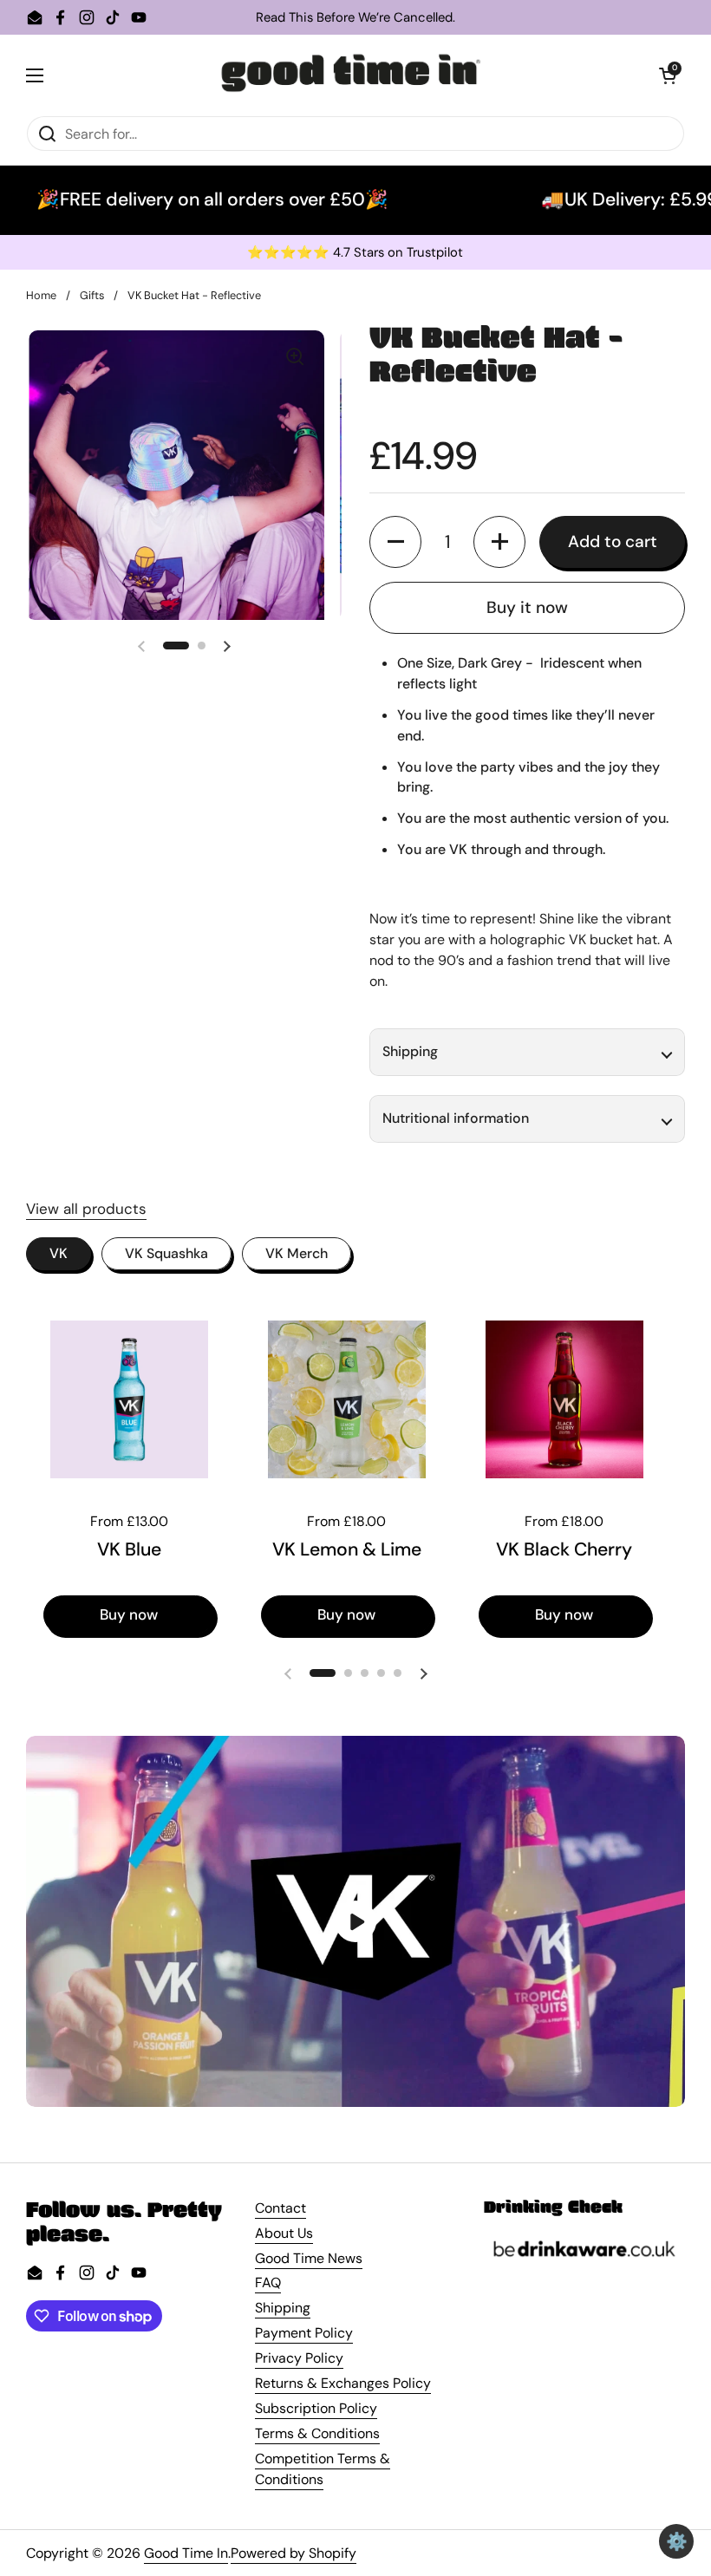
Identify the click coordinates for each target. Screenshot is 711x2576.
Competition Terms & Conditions (323, 2469)
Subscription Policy (316, 2408)
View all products (86, 1209)
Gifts (92, 295)
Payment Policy (304, 2333)
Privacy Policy (299, 2358)
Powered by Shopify (294, 2553)
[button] (668, 75)
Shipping (283, 2308)
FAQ (268, 2283)
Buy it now (527, 607)
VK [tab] (59, 1253)
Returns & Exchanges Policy (343, 2383)
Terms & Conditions (317, 2433)
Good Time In (186, 2553)
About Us (284, 2233)
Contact (280, 2208)
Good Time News (309, 2258)
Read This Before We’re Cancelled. (355, 18)
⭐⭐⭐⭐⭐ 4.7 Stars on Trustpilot (355, 253)
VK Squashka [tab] (166, 1253)
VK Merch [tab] (297, 1253)
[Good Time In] (351, 75)
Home (41, 295)
